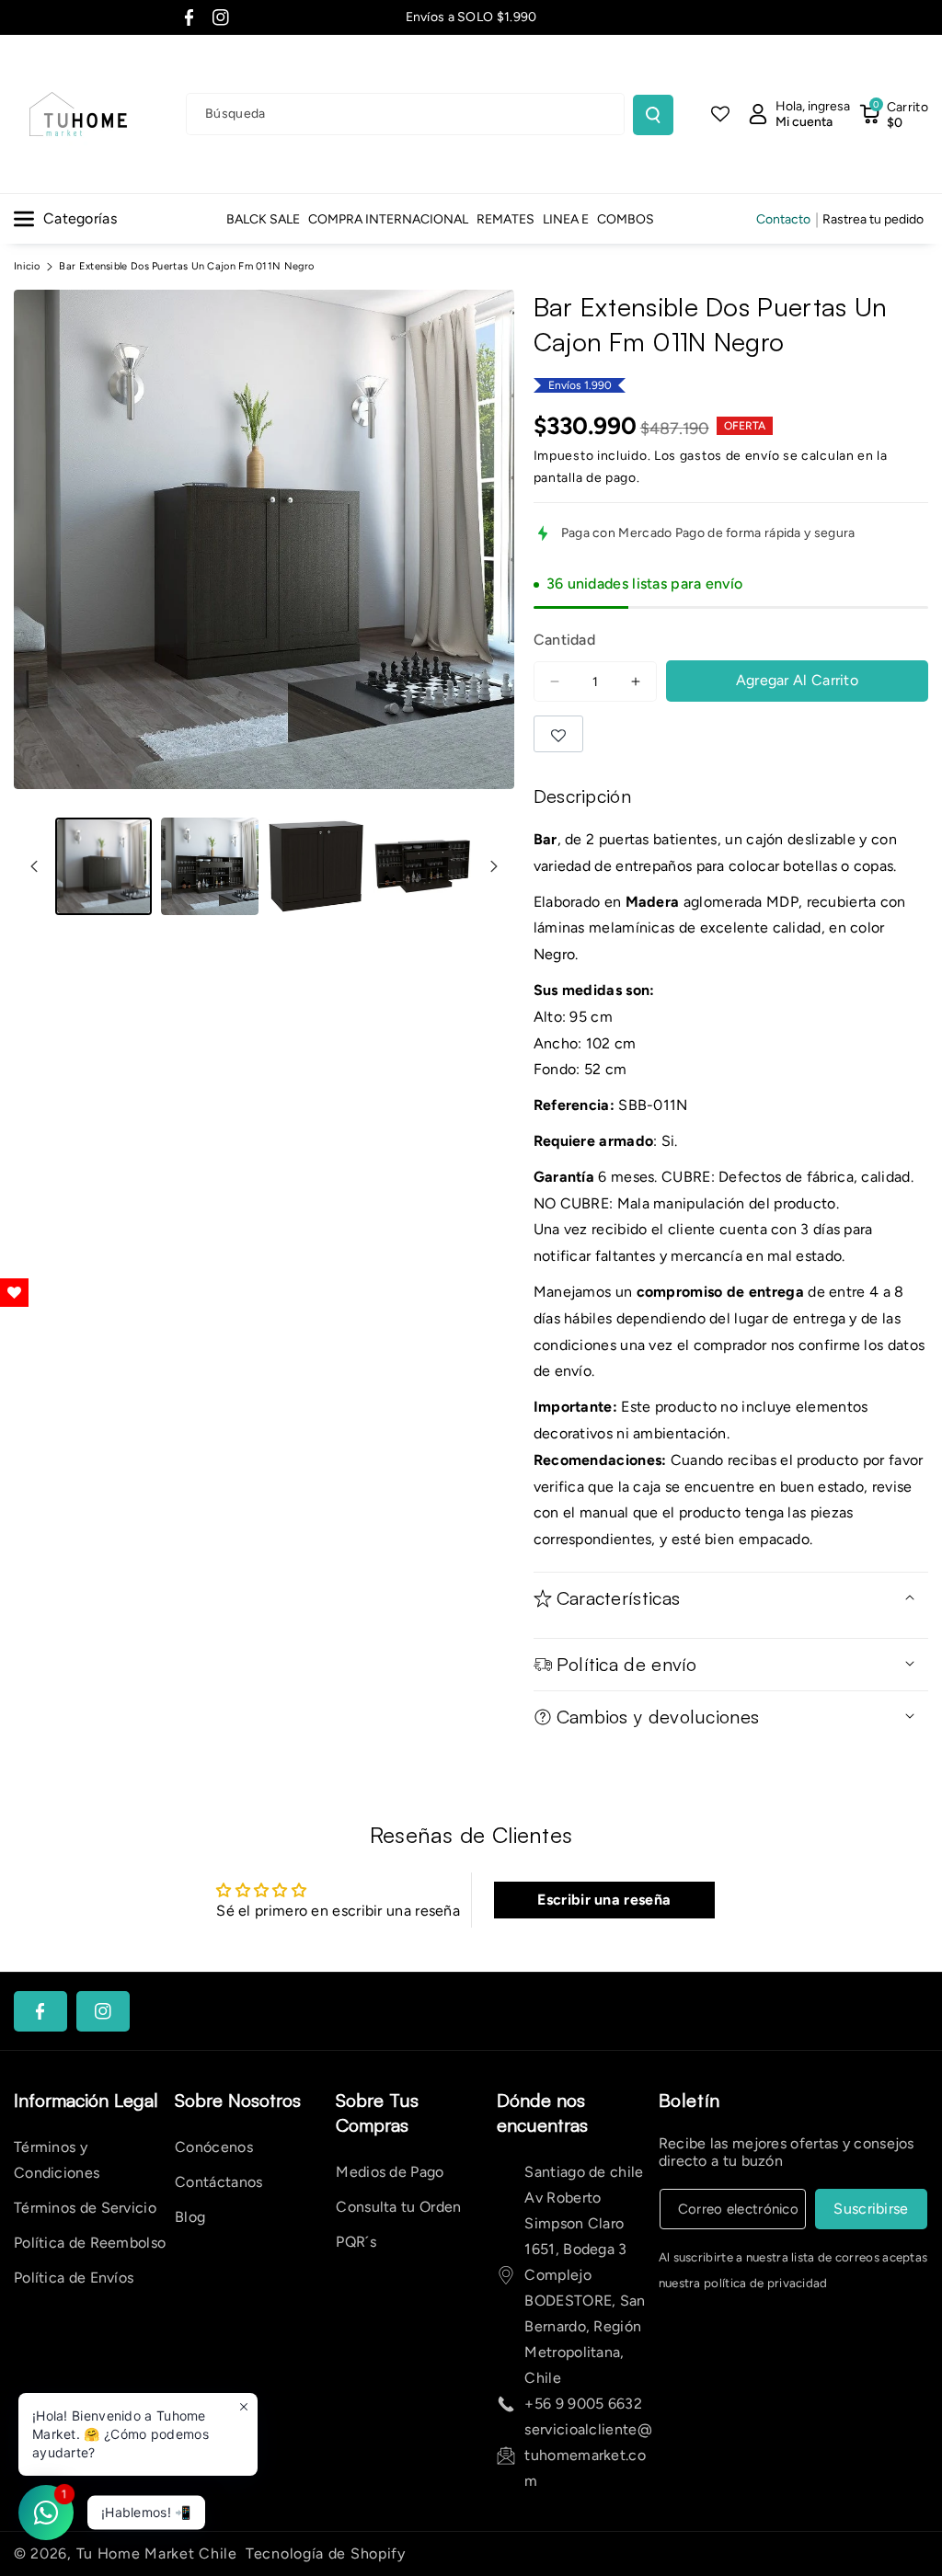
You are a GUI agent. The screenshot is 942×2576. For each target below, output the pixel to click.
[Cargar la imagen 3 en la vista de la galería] (316, 866)
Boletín (689, 2100)
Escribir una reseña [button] (604, 1900)
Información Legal (86, 2100)
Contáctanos (218, 2182)
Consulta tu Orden (398, 2207)
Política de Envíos (74, 2278)
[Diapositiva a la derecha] (494, 866)
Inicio (27, 266)
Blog (190, 2217)
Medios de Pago (390, 2172)
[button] (894, 114)
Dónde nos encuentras (542, 2112)
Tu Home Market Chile (157, 2553)
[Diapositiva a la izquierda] (34, 866)
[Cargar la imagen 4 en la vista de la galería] (422, 866)
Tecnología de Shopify (326, 2553)
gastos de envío (730, 456)
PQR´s (356, 2242)
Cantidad (564, 640)
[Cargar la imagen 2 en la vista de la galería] (209, 866)
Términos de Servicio (85, 2208)
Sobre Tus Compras (377, 2112)
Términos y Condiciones (57, 2160)
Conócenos (214, 2147)
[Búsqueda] (653, 115)
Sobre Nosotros (238, 2100)
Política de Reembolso (90, 2243)
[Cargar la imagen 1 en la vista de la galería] (103, 866)
